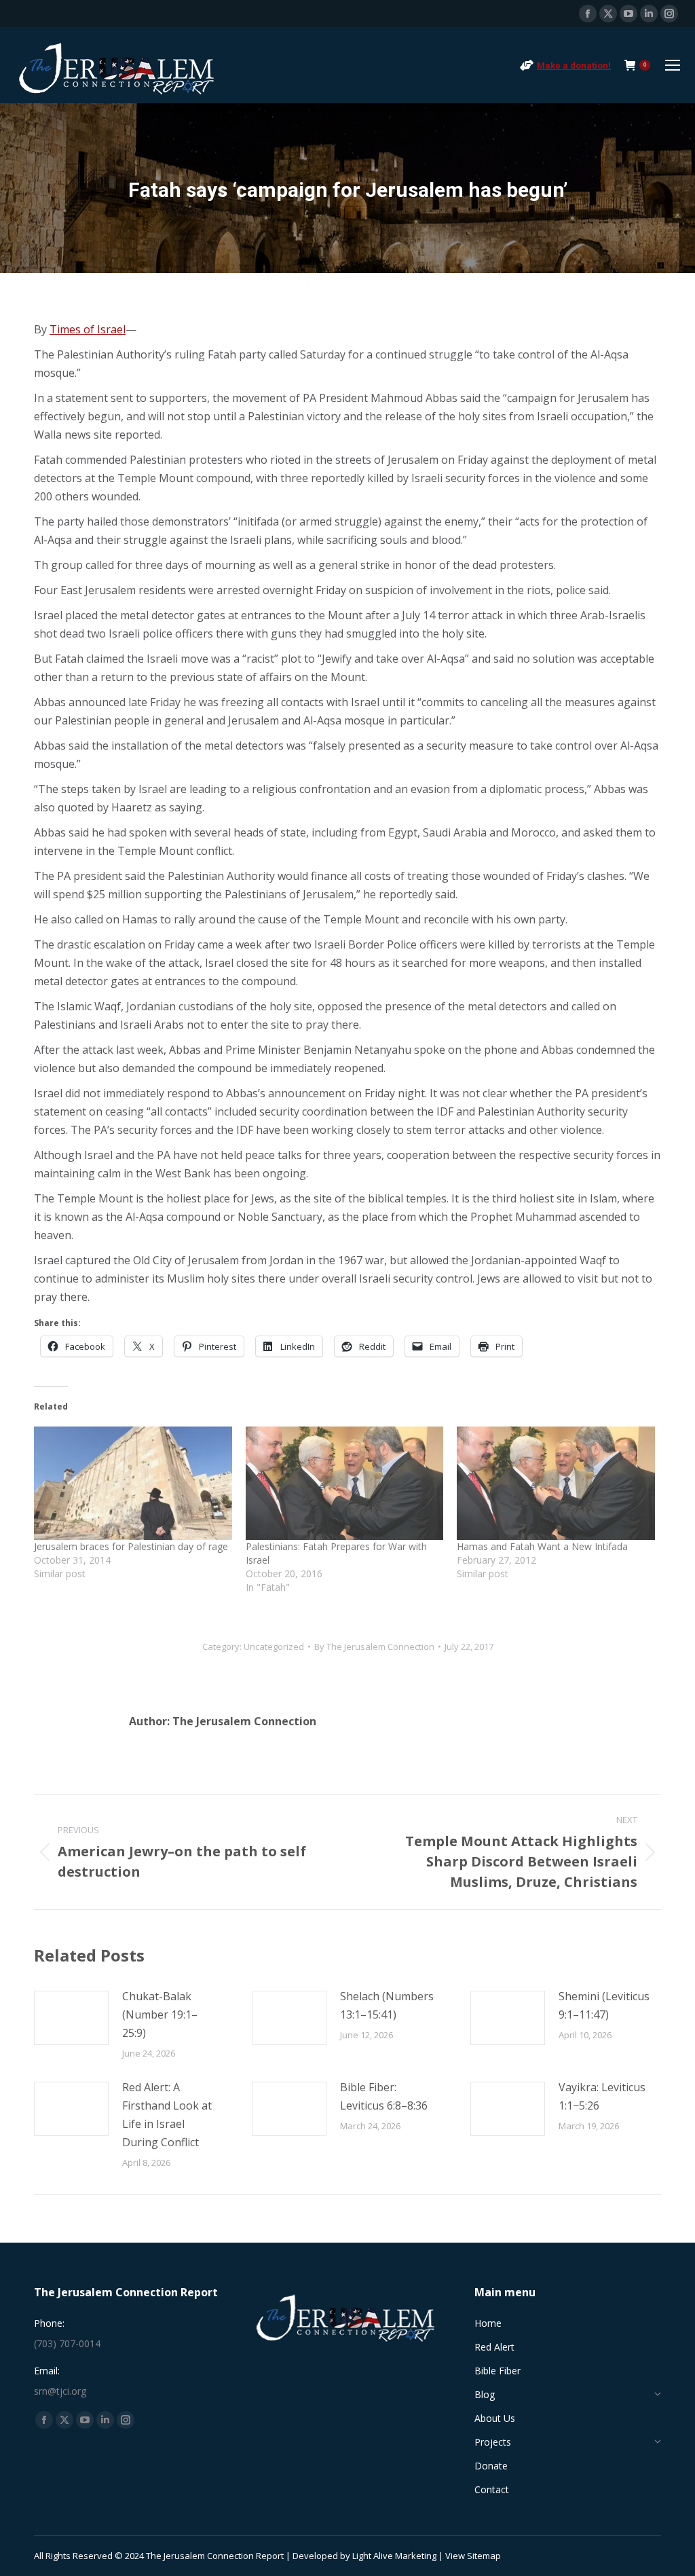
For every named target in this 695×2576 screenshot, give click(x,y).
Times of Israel (88, 329)
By (374, 1646)
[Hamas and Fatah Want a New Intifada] (556, 1483)
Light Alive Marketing (394, 2556)
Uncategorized (274, 1646)
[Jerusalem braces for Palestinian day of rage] (133, 1483)
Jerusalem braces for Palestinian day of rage (131, 1546)
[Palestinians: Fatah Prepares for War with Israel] (345, 1483)
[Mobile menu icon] (673, 65)
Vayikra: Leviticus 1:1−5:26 (602, 2096)
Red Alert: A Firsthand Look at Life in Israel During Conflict (167, 2115)
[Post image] (71, 2018)
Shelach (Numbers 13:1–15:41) (387, 2005)
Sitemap (484, 2556)
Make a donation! (574, 66)
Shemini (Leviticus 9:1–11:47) (604, 2005)
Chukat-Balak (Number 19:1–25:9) (160, 2014)
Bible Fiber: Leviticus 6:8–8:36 (384, 2096)
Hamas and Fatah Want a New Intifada (542, 1546)
